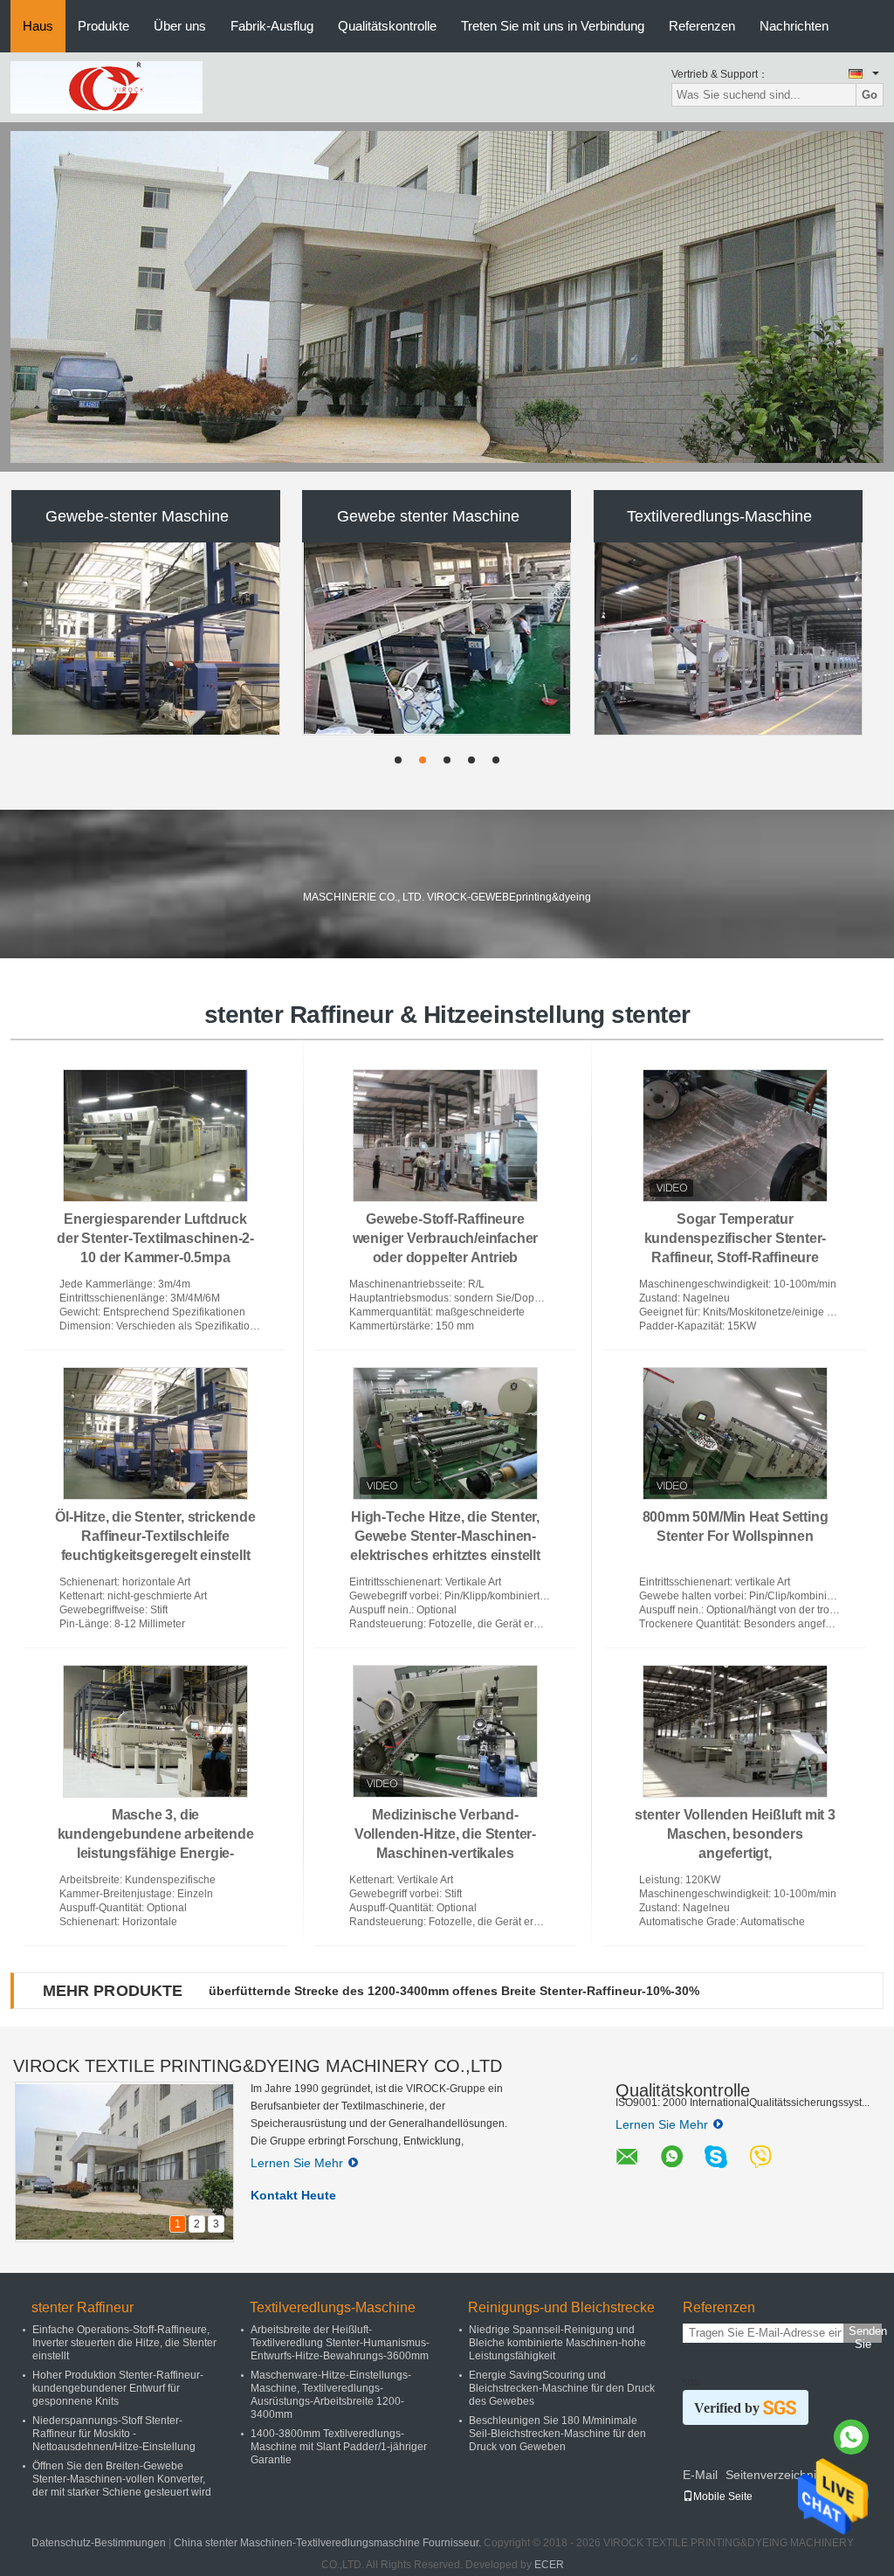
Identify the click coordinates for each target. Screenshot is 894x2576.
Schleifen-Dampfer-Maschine (428, 516)
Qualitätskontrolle (387, 26)
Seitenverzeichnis (774, 2475)
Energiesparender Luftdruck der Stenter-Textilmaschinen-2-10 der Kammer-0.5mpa (155, 1238)
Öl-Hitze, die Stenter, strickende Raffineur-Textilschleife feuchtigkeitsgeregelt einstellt (155, 1536)
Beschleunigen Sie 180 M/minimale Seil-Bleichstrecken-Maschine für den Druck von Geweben (557, 2434)
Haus (38, 26)
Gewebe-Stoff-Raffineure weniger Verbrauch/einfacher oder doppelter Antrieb (446, 1238)
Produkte (103, 26)
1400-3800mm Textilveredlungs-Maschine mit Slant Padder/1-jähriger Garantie (339, 2447)
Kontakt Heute (293, 2195)
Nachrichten (794, 26)
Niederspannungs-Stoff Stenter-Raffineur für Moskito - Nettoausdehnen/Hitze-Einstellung (114, 2434)
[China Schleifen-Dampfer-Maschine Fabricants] (437, 639)
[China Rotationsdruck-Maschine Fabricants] (147, 639)
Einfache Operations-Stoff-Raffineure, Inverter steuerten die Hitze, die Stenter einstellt (124, 2343)
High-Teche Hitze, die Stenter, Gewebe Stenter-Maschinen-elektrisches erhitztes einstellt (445, 1536)
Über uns (180, 26)
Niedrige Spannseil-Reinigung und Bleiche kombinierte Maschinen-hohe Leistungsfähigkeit (557, 2343)
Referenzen (702, 26)
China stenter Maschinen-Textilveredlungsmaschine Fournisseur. (329, 2543)
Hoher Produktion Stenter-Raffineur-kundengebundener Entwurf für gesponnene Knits (118, 2388)
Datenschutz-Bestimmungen (99, 2543)
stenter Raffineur (83, 2307)
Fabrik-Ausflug (272, 26)
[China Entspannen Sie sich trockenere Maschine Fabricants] (728, 639)
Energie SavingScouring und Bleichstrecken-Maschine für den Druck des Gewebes (562, 2388)
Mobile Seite (723, 2497)
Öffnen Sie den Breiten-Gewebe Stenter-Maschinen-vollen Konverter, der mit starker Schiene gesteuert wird (122, 2479)
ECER (549, 2565)
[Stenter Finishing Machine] (447, 297)
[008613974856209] (851, 2437)
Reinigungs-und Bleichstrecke (561, 2307)
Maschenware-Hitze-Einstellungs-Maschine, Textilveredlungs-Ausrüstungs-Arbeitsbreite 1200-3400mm (331, 2395)
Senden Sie (865, 2334)
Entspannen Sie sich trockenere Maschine (719, 516)
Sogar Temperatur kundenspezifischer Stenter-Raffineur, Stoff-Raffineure (736, 1238)
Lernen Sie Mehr (297, 2163)
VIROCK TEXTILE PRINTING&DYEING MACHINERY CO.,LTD (258, 2066)
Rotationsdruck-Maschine (138, 516)
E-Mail (700, 2475)
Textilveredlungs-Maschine (333, 2307)
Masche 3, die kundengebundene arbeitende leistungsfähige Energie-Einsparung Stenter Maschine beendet (156, 1853)
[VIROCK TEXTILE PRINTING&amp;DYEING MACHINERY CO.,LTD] (107, 86)
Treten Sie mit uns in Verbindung (553, 26)
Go (870, 95)
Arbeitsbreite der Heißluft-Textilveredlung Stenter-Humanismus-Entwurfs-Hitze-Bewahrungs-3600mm (340, 2343)
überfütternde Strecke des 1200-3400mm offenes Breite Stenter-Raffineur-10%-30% (454, 1991)
